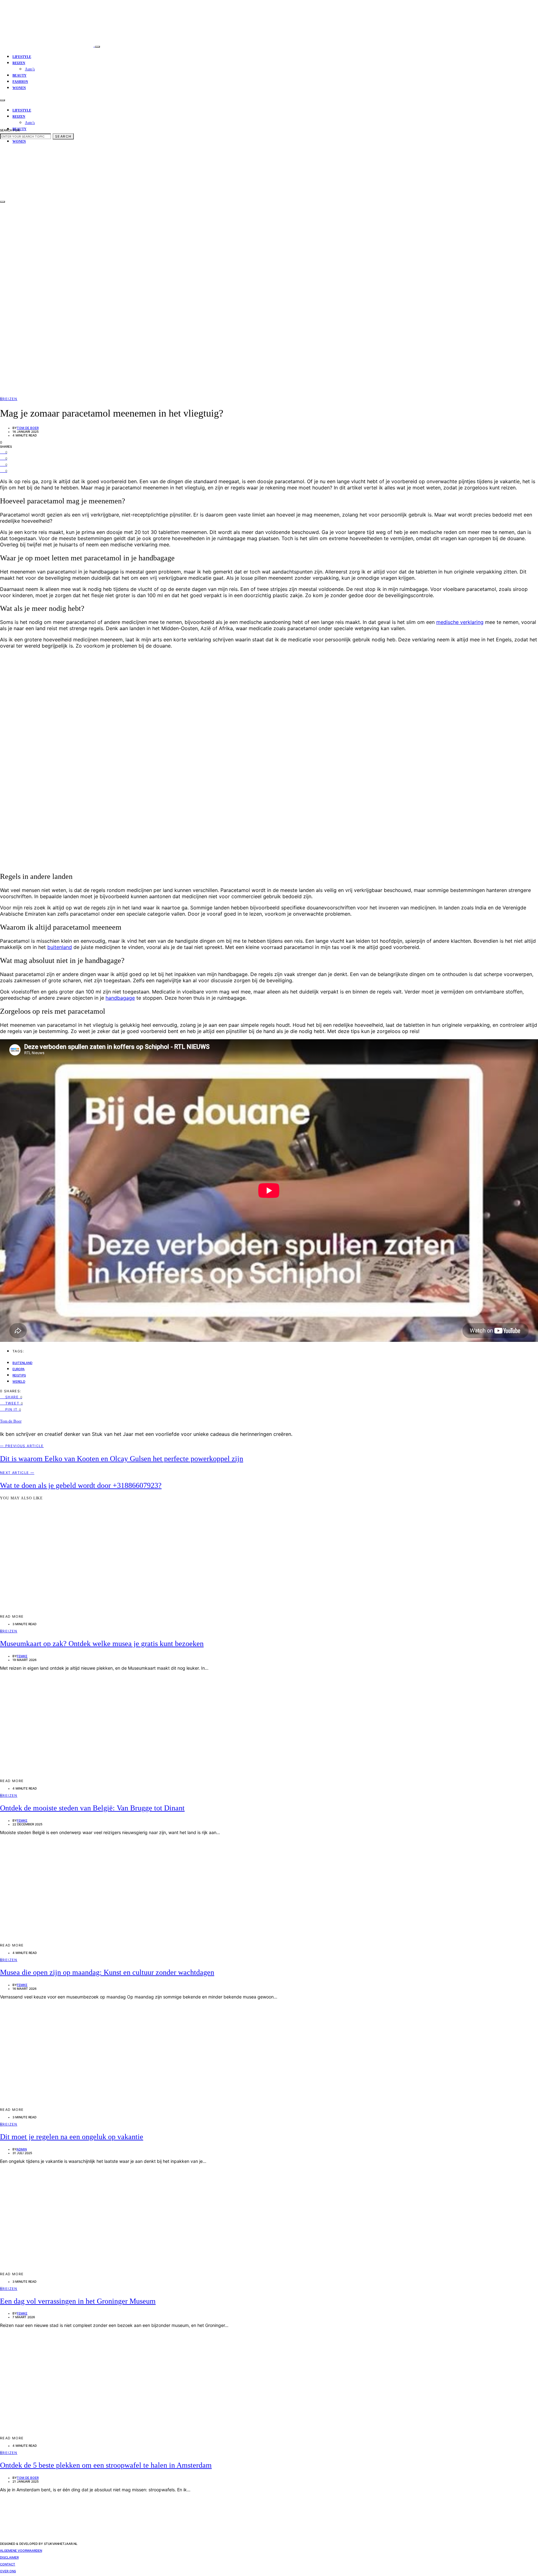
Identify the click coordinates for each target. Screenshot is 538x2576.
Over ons (8, 2571)
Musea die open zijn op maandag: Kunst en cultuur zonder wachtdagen (107, 1972)
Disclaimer (9, 2557)
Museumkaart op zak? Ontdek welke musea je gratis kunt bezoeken (102, 1644)
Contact (8, 2564)
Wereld (19, 1381)
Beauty (19, 75)
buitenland (60, 947)
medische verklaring (460, 622)
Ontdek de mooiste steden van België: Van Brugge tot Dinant (92, 1808)
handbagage (120, 998)
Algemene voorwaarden (21, 2550)
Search (63, 136)
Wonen (19, 88)
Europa (19, 1369)
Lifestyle (22, 57)
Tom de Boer (28, 428)
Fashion (20, 82)
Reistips (19, 1375)
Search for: (10, 130)
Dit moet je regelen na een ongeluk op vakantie (72, 2137)
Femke (22, 1656)
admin (22, 2149)
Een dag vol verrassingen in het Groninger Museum (78, 2301)
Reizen (19, 63)
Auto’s (30, 69)
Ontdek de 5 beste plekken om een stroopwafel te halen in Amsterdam (106, 2465)
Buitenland (22, 1363)
